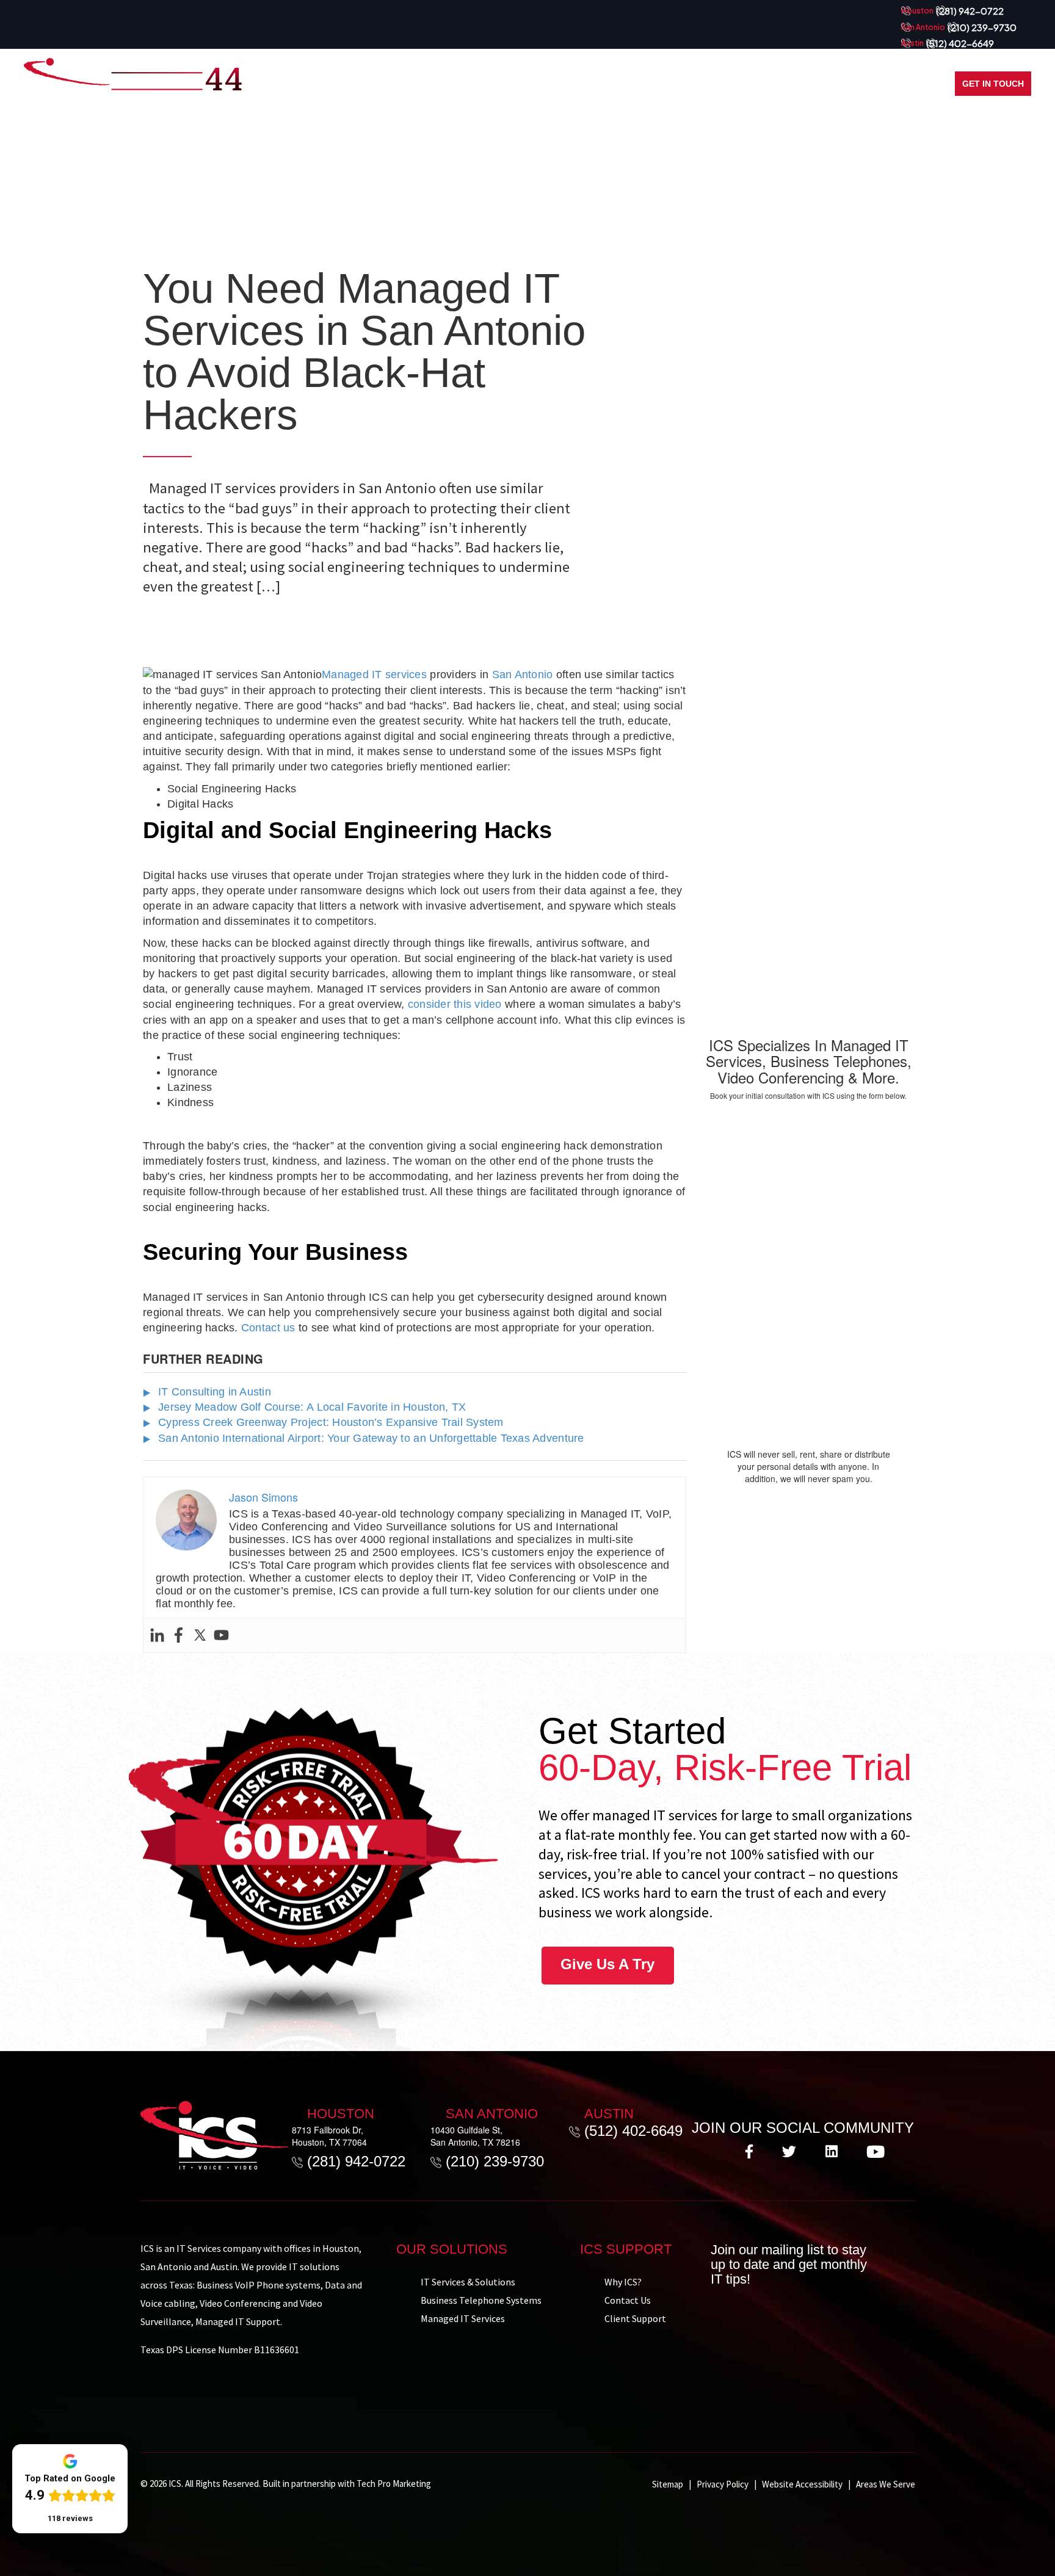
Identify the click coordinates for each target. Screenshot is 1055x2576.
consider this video (455, 1004)
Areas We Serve (886, 2484)
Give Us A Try (607, 1964)
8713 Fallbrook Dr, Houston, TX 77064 (329, 2136)
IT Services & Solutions (468, 2282)
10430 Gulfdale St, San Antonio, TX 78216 (475, 2136)
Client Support (635, 2318)
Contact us (268, 1328)
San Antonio (523, 675)
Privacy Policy (723, 2484)
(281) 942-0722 (970, 11)
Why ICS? (623, 2282)
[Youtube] (221, 1635)
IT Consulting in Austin (215, 1392)
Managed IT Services (463, 2318)
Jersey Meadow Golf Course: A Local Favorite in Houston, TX (312, 1407)
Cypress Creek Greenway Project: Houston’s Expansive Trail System (331, 1422)
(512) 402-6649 (960, 43)
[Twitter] (200, 1635)
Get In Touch (993, 84)
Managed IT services (374, 675)
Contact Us (628, 2300)
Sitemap (668, 2484)
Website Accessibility (802, 2484)
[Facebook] (179, 1635)
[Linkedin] (157, 1635)
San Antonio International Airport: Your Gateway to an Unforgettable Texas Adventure (371, 1438)
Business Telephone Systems (481, 2300)
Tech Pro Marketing (394, 2484)
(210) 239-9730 (982, 27)
